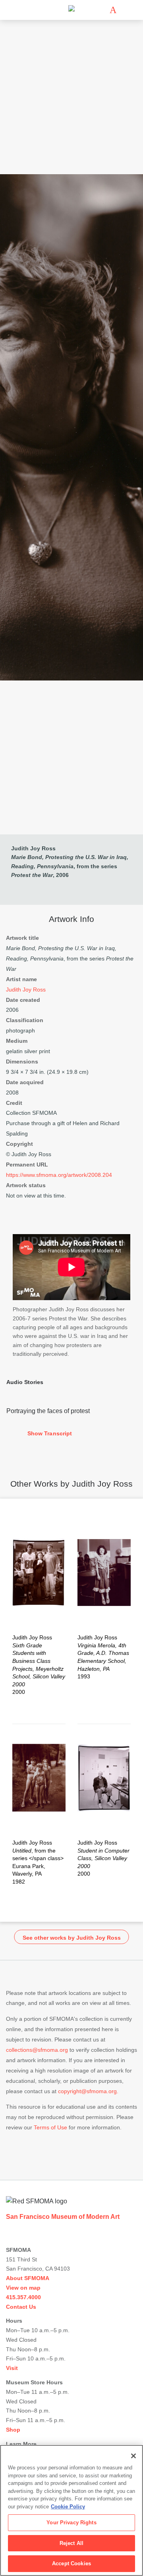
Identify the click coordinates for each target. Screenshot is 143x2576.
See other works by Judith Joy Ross (72, 1938)
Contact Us (21, 2307)
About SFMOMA (28, 2278)
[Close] (133, 2456)
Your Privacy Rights (71, 2523)
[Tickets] (113, 10)
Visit (12, 2368)
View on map (23, 2288)
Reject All (71, 2543)
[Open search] (125, 10)
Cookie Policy (68, 2507)
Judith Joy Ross (33, 848)
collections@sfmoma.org (37, 2050)
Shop (13, 2430)
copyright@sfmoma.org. (88, 2091)
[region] (71, 2510)
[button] (71, 1434)
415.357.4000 (23, 2297)
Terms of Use (50, 2127)
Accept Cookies (71, 2563)
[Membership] (101, 10)
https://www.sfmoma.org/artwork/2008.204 (59, 1175)
